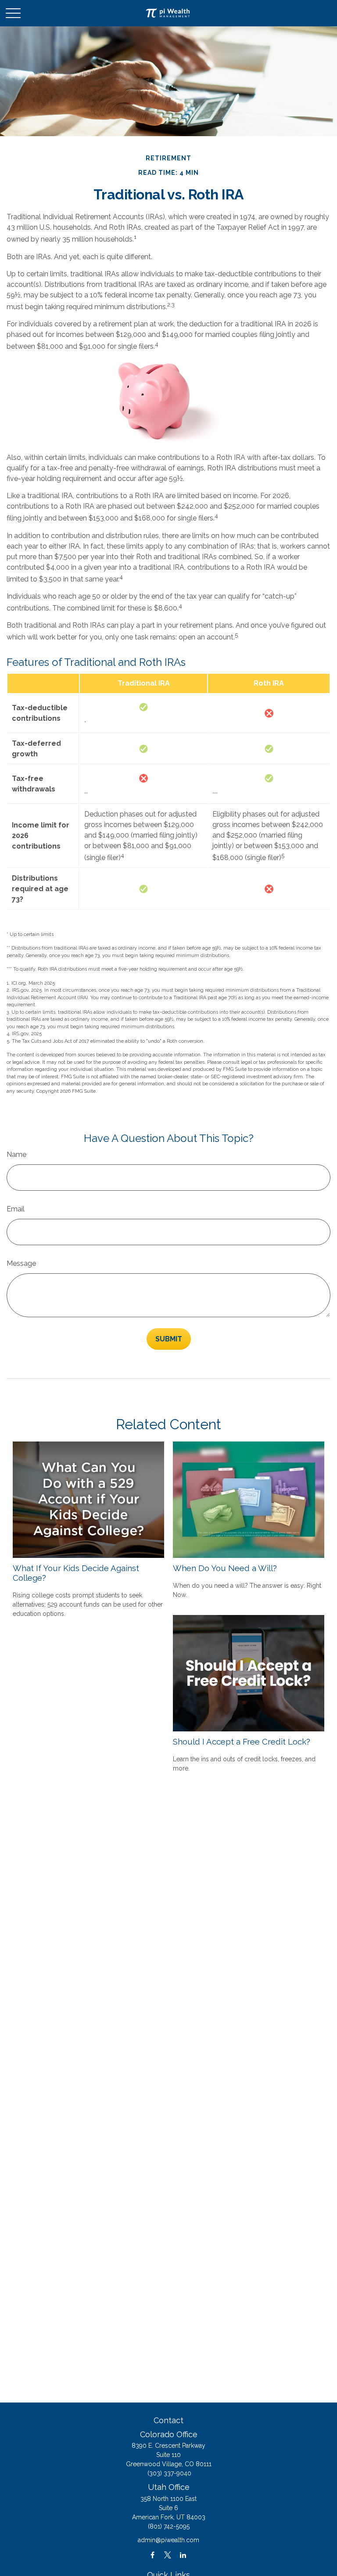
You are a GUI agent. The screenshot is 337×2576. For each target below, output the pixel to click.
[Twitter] (168, 2555)
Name (16, 1154)
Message (21, 1263)
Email (16, 1209)
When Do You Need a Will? (225, 1568)
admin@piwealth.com (168, 2540)
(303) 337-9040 (169, 2473)
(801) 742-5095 (169, 2526)
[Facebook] (152, 2555)
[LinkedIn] (183, 2555)
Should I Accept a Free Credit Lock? (242, 1741)
